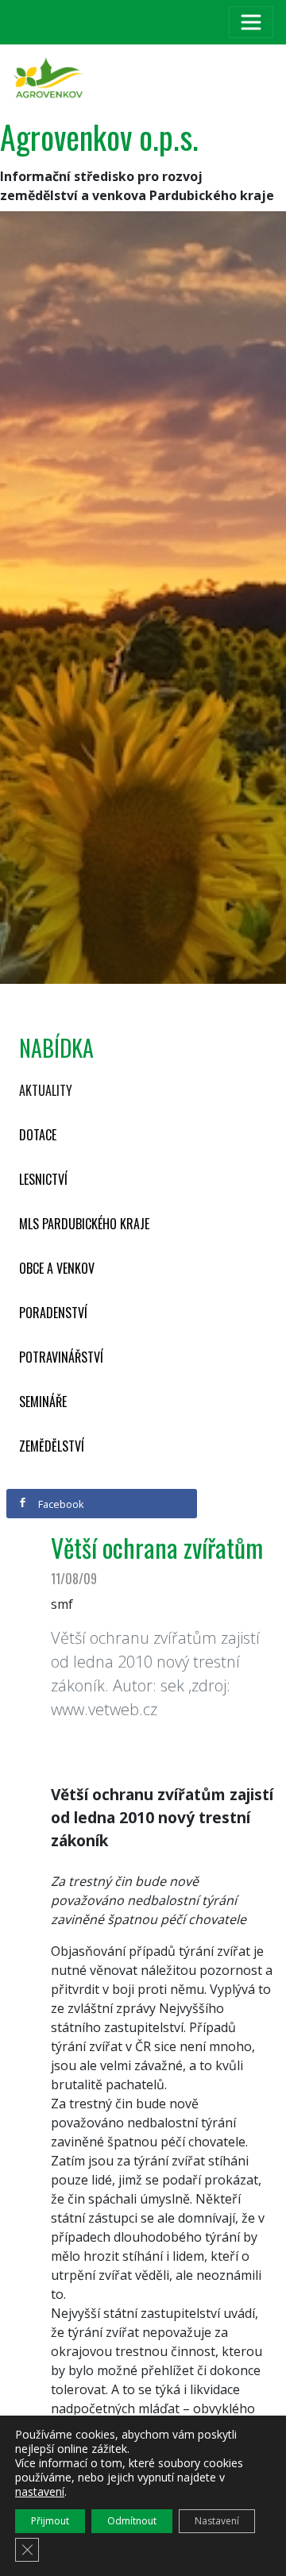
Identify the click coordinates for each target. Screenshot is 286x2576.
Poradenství (53, 1313)
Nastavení (217, 2521)
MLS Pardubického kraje (84, 1224)
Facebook (60, 1504)
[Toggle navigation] (251, 22)
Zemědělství (52, 1446)
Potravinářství (61, 1357)
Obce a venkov (57, 1268)
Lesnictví (43, 1179)
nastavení (40, 2492)
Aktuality (46, 1090)
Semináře (43, 1402)
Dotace (38, 1135)
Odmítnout (132, 2521)
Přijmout (50, 2521)
